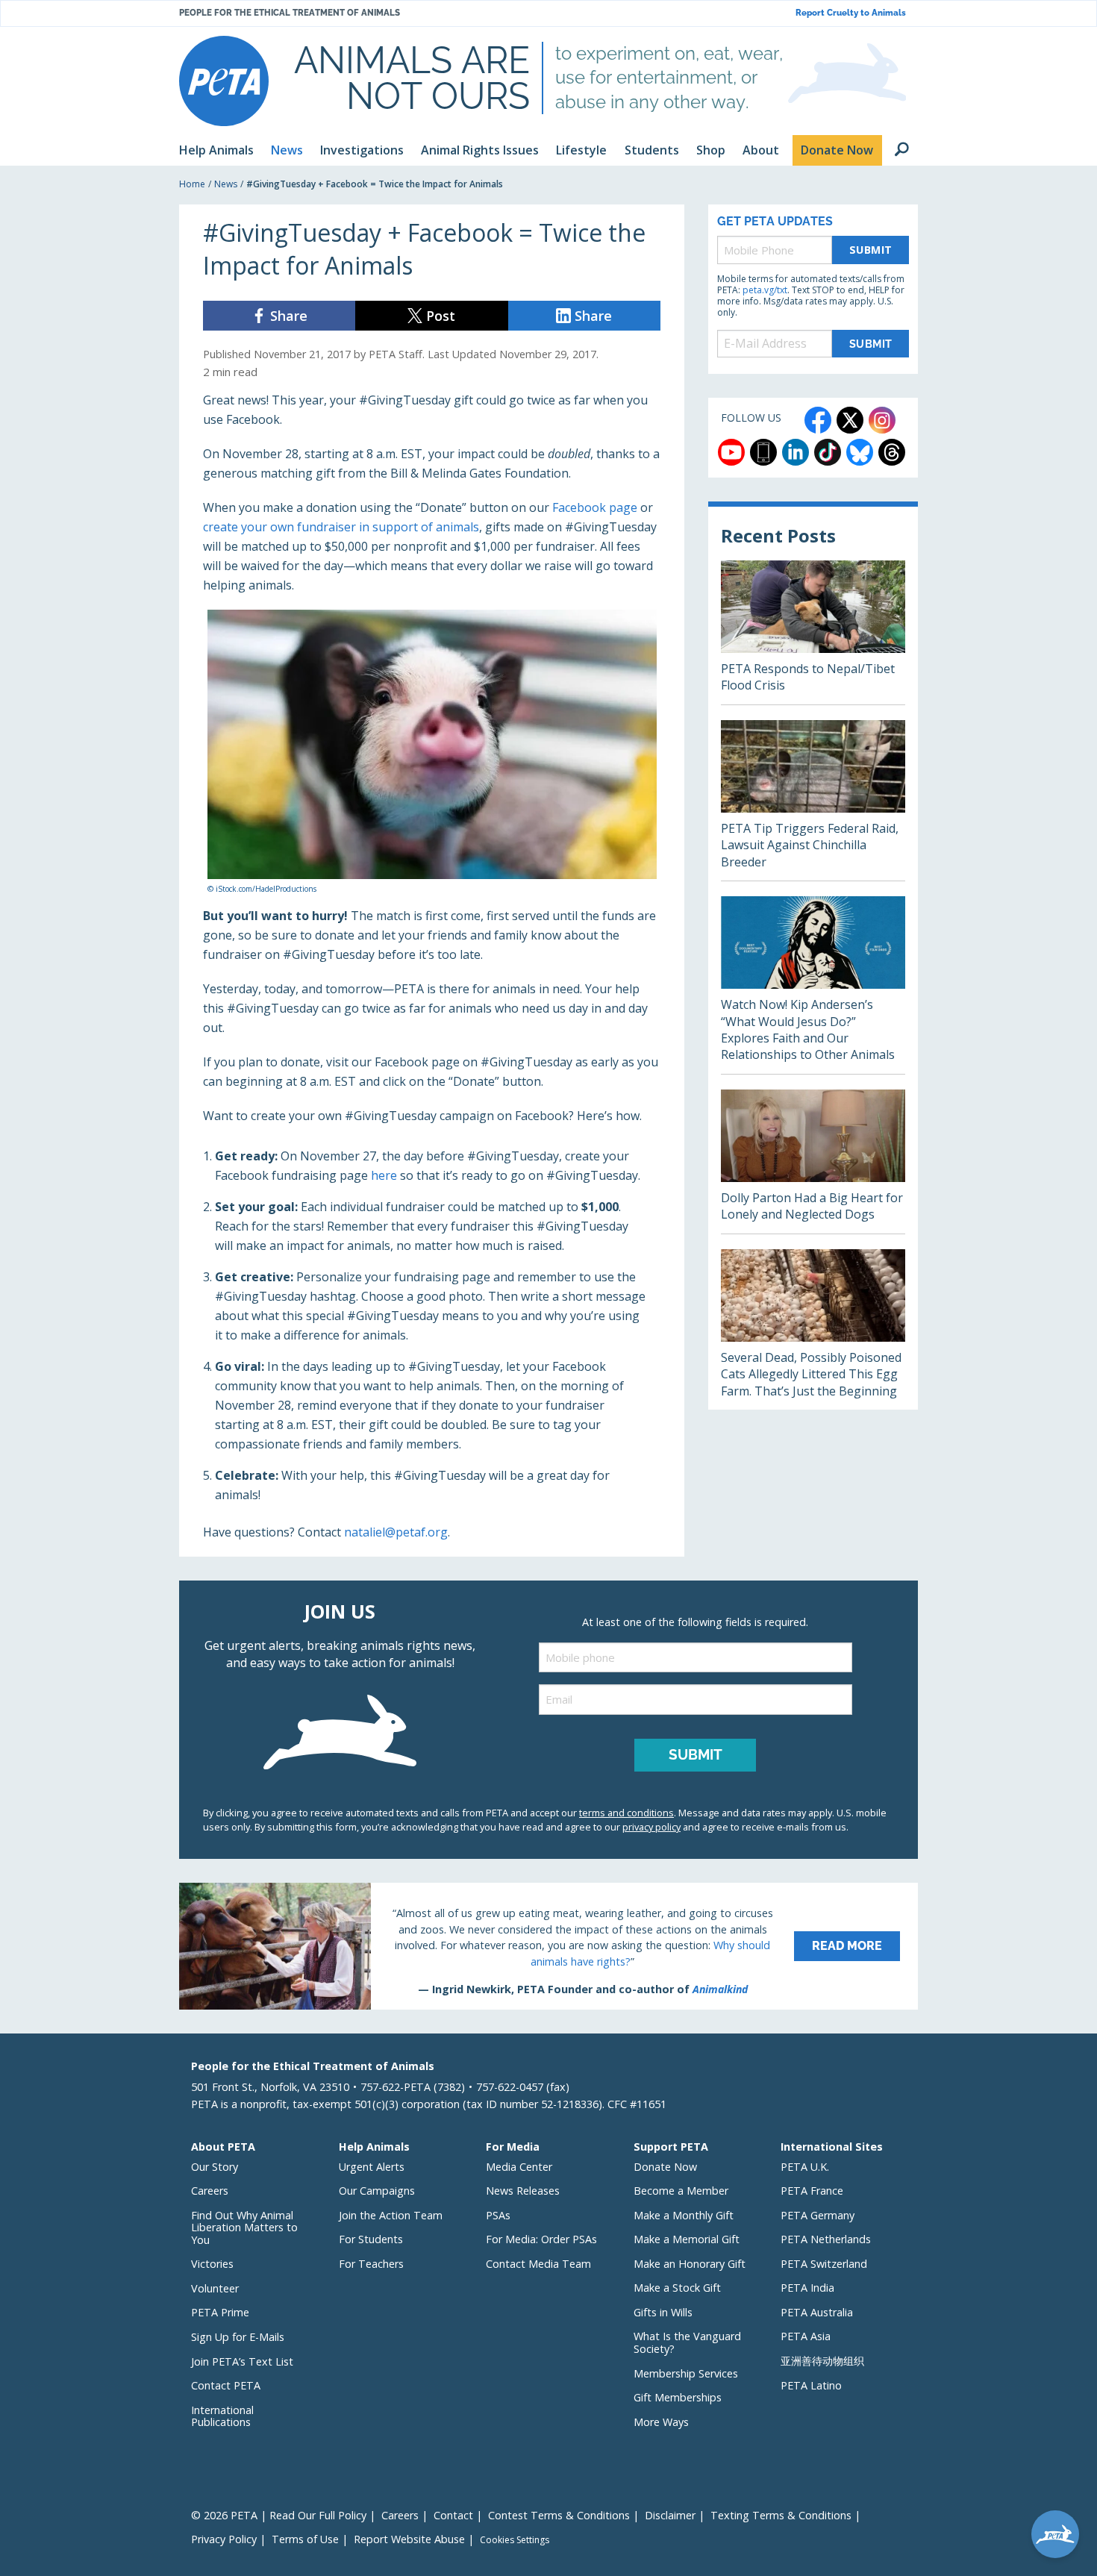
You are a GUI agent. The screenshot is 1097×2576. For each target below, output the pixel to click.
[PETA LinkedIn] (796, 452)
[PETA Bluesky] (860, 452)
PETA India (807, 2288)
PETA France (812, 2191)
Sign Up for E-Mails (238, 2337)
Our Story (215, 2167)
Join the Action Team (391, 2215)
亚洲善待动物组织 (822, 2361)
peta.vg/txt (765, 290)
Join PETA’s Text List (242, 2361)
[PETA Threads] (892, 452)
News (226, 184)
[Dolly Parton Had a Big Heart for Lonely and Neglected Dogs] (813, 1162)
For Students (371, 2239)
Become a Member (681, 2191)
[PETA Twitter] (850, 420)
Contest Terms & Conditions (559, 2515)
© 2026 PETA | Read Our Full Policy (279, 2515)
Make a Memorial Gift (687, 2239)
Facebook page (595, 507)
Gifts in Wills (663, 2312)
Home (192, 184)
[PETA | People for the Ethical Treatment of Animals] (224, 81)
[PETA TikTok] (828, 452)
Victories (212, 2264)
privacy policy (651, 1827)
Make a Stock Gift (677, 2288)
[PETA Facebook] (818, 420)
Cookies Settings (515, 2540)
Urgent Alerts (372, 2167)
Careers (210, 2191)
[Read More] (548, 1946)
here (384, 1175)
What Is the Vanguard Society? (687, 2342)
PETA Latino (811, 2385)
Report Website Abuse (409, 2539)
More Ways (661, 2422)
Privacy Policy (224, 2539)
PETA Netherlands (826, 2239)
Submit (871, 250)
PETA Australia (817, 2312)
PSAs (498, 2215)
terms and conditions (626, 1813)
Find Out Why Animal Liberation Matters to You (244, 2228)
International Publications (222, 2416)
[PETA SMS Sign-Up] (763, 452)
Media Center (519, 2167)
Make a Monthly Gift (684, 2215)
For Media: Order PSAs (541, 2239)
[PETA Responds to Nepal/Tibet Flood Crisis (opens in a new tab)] (813, 632)
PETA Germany (818, 2215)
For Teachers (371, 2264)
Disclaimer (670, 2515)
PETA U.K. (805, 2167)
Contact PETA (226, 2385)
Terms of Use (305, 2539)
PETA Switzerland (824, 2264)
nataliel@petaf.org (396, 1532)
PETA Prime (220, 2312)
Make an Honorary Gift (690, 2264)
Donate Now (665, 2167)
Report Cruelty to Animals (851, 13)
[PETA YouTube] (731, 452)
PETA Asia (806, 2336)
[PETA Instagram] (882, 420)
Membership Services (686, 2373)
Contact (453, 2515)
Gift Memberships (678, 2397)
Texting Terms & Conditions (781, 2515)
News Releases (523, 2191)
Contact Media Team (538, 2264)
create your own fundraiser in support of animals (341, 527)
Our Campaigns (377, 2191)
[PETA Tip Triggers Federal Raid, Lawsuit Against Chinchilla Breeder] (813, 800)
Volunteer (215, 2288)
